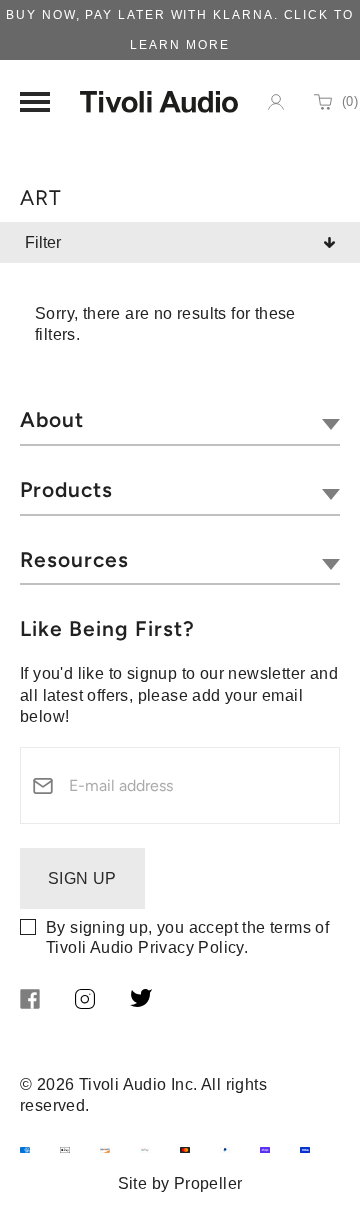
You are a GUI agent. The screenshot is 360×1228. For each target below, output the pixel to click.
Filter (43, 242)
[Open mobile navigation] (35, 102)
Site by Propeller (180, 1183)
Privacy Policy (191, 947)
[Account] (276, 102)
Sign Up (82, 878)
